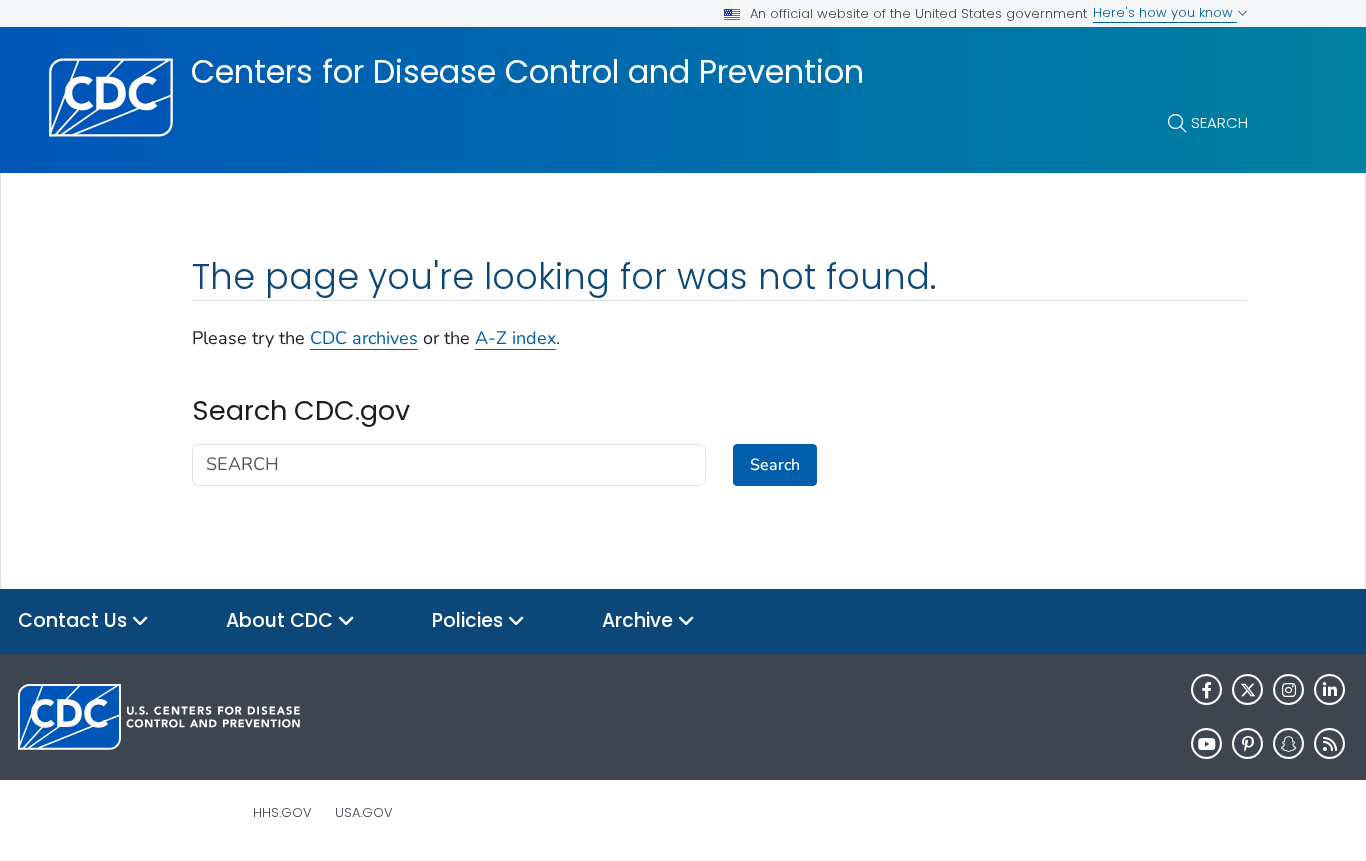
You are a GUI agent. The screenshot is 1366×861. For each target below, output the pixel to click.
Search (1219, 122)
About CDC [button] (282, 620)
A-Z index (515, 338)
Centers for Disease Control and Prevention (527, 72)
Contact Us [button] (75, 620)
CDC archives (364, 338)
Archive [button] (640, 620)
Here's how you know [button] (1165, 12)
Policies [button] (470, 620)
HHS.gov (282, 812)
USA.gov (364, 812)
